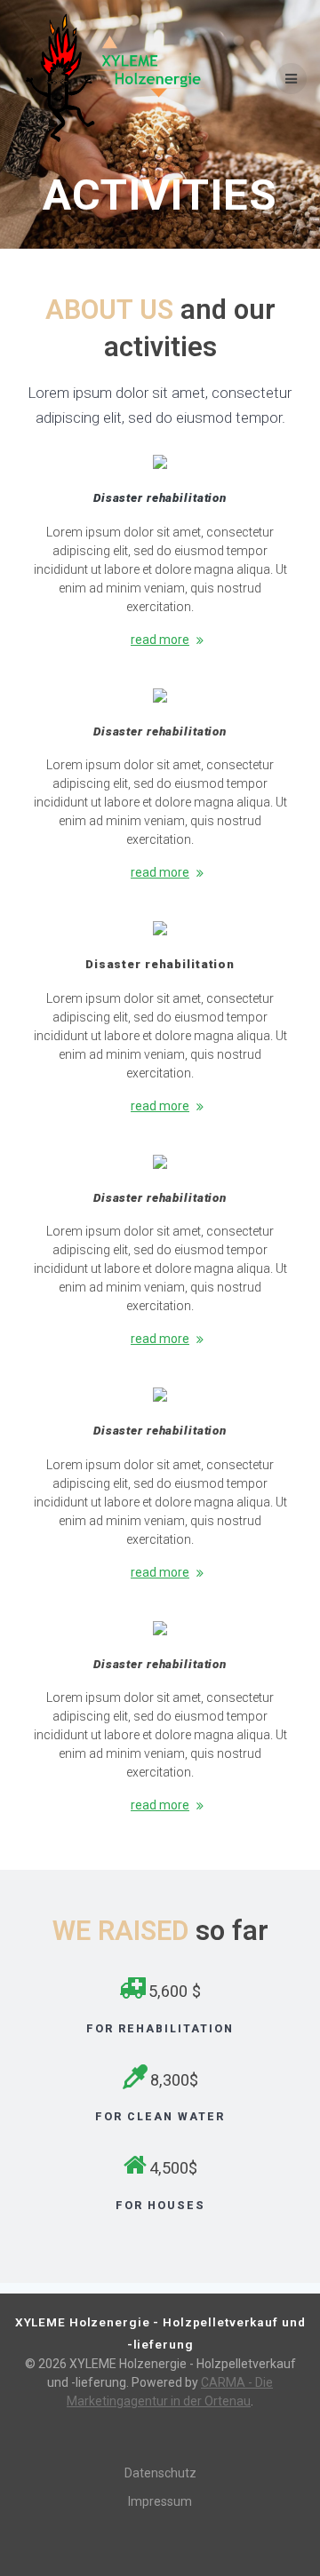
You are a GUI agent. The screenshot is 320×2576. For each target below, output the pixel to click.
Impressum (160, 2501)
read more (160, 640)
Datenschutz (160, 2473)
